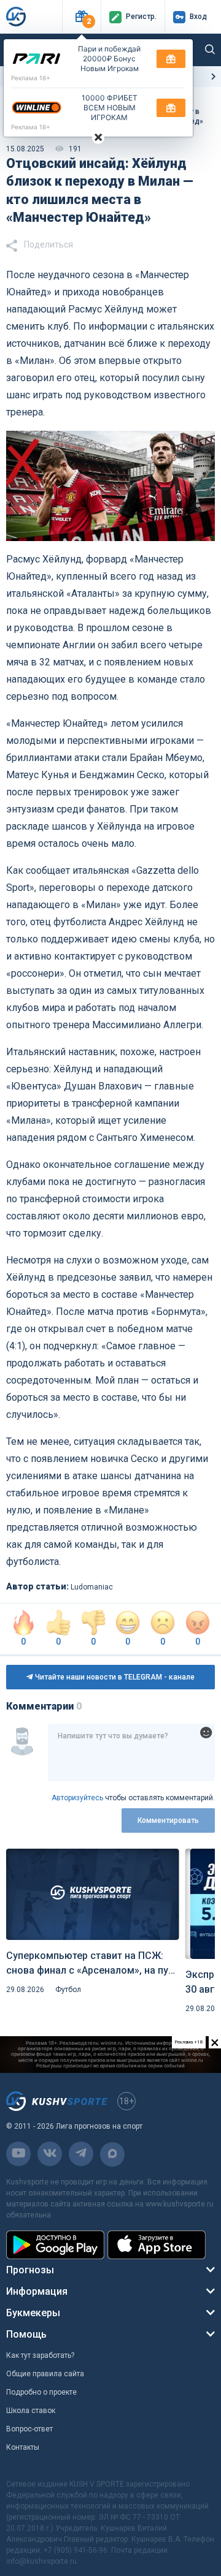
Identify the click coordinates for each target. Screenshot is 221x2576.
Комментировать (168, 1820)
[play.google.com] (55, 2245)
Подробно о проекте (41, 2392)
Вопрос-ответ (29, 2429)
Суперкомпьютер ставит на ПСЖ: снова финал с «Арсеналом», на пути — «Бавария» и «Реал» (92, 1964)
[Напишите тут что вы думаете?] (131, 1752)
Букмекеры (33, 2313)
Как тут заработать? (40, 2355)
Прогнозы (30, 2270)
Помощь (26, 2334)
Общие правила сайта (45, 2374)
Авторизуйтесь (77, 1798)
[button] (81, 17)
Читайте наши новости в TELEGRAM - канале (114, 1677)
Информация (37, 2291)
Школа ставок (31, 2411)
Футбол (68, 1990)
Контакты (23, 2447)
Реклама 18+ (31, 78)
